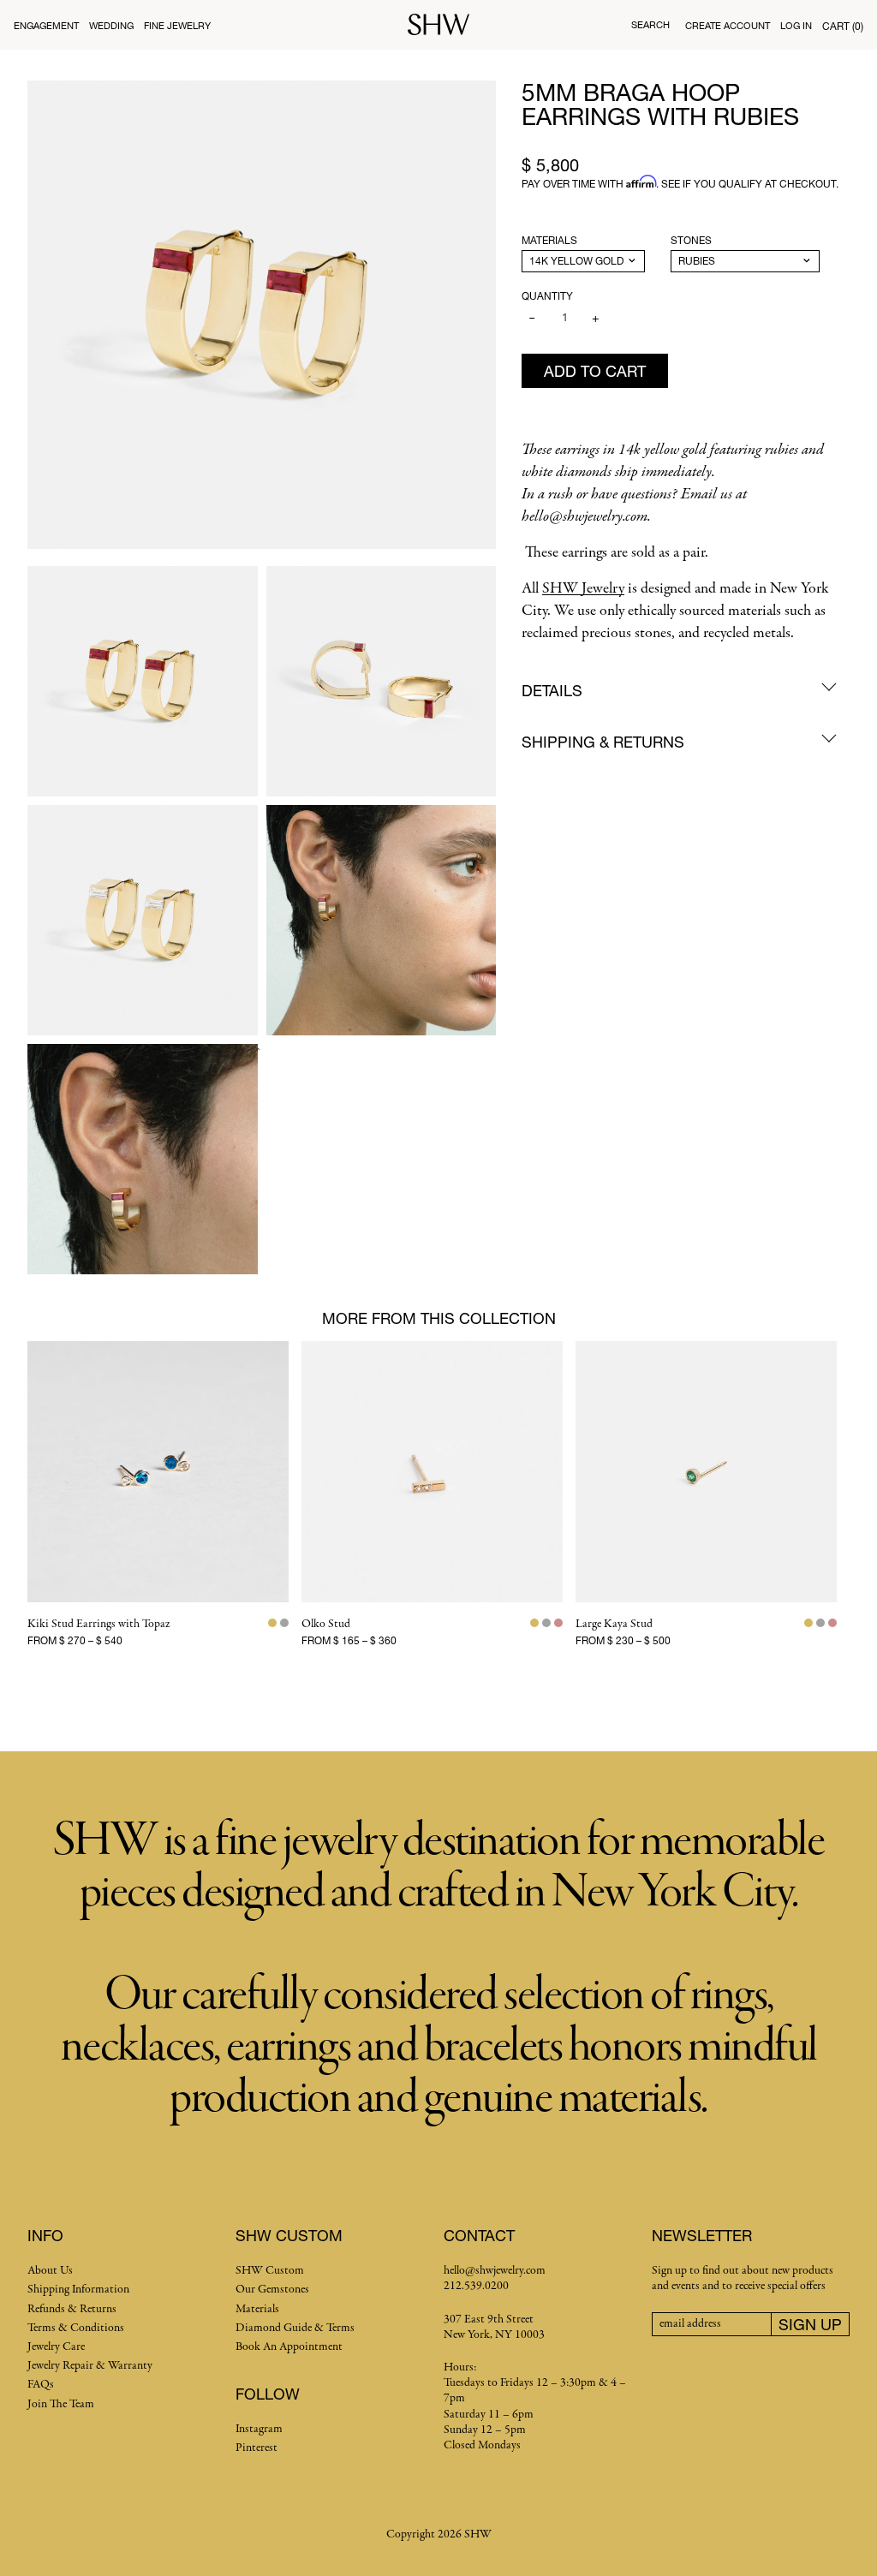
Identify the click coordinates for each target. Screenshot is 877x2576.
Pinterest (257, 2448)
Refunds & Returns (72, 2309)
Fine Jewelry (177, 25)
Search (650, 24)
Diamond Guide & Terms (295, 2328)
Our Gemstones (272, 2290)
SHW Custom (270, 2271)
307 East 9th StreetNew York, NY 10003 (494, 2327)
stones (691, 240)
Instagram (259, 2429)
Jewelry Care (56, 2347)
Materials (549, 240)
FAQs (41, 2385)
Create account (728, 25)
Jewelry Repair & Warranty (90, 2366)
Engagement (46, 25)
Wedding (111, 25)
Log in (796, 25)
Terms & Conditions (76, 2328)
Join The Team (61, 2404)
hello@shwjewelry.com (495, 2271)
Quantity (547, 296)
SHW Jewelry (583, 589)
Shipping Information (78, 2290)
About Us (50, 2271)
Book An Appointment (289, 2347)
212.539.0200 (476, 2286)
